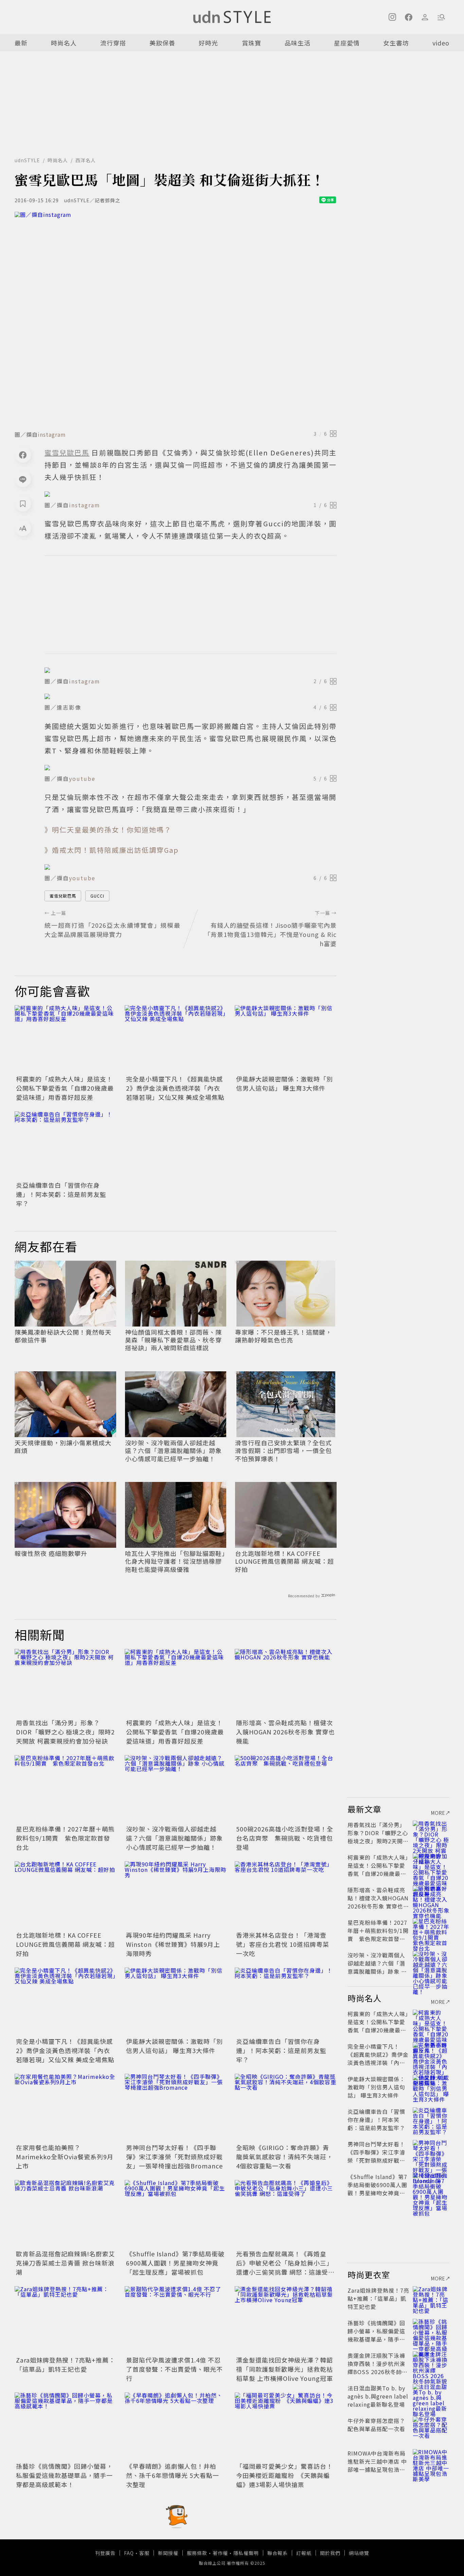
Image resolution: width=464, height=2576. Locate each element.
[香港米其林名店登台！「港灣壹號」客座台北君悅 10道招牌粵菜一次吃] (286, 1895)
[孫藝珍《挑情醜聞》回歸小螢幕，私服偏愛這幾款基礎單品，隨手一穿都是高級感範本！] (66, 2426)
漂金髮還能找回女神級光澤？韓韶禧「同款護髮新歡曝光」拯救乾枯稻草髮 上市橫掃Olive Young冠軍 (284, 2369)
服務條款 (197, 2553)
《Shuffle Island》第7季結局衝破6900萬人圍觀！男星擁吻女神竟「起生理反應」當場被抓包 (175, 2263)
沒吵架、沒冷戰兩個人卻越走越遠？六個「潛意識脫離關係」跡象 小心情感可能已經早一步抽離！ (173, 1451)
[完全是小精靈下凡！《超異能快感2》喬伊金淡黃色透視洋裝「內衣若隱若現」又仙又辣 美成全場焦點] (176, 1039)
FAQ (129, 2553)
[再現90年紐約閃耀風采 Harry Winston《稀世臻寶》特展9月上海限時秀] (176, 1895)
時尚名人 (64, 43)
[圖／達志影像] (191, 696)
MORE (438, 1813)
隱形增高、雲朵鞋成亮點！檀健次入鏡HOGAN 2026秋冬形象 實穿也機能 (285, 1732)
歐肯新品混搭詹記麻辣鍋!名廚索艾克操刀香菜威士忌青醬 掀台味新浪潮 (66, 2263)
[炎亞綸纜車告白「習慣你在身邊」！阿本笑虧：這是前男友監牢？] (66, 1145)
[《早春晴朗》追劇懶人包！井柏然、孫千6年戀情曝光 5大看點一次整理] (176, 2426)
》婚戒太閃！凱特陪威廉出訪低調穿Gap (112, 850)
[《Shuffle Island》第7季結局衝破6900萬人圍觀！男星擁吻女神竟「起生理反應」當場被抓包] (176, 2214)
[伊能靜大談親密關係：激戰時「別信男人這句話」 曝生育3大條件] (286, 1039)
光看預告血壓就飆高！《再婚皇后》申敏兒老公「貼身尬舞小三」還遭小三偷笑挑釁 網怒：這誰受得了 (285, 2267)
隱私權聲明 (246, 2553)
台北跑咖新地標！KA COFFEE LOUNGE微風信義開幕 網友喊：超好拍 (284, 1561)
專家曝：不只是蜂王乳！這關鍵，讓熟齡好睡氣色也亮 (283, 1336)
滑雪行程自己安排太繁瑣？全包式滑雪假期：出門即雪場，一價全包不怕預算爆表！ (283, 1451)
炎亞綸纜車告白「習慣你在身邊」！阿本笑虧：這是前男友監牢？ (61, 1194)
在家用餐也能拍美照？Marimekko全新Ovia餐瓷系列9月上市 (65, 2157)
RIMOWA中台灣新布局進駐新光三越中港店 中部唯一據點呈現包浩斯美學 (377, 2465)
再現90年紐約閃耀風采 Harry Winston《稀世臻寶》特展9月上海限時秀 (173, 1944)
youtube (82, 778)
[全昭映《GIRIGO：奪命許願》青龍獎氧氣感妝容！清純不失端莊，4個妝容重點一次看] (286, 2108)
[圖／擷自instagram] (176, 319)
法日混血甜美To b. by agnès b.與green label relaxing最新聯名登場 (378, 2396)
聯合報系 (278, 2553)
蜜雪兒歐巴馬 (63, 896)
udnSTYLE (27, 160)
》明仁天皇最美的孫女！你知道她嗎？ (108, 830)
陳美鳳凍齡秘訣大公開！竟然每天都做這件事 (63, 1336)
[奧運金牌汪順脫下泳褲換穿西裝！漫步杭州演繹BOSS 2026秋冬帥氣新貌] (431, 2364)
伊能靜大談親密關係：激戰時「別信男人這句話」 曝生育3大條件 (284, 1083)
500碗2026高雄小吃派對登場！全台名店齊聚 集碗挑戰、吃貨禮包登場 (285, 1838)
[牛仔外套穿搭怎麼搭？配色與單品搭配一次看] (431, 2429)
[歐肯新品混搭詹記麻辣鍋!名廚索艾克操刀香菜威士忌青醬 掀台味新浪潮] (66, 2214)
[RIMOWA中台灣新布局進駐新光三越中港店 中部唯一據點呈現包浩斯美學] (431, 2461)
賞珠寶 (252, 43)
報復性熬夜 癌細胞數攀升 (51, 1553)
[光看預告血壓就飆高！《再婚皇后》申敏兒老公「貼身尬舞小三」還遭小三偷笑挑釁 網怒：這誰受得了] (286, 2214)
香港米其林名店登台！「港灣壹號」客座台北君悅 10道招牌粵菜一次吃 (283, 1944)
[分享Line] (23, 479)
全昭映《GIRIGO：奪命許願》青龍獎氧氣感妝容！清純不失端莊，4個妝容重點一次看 (284, 2157)
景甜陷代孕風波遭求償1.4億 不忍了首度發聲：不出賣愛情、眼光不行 (174, 2369)
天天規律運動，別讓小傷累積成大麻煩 (63, 1447)
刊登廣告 (105, 2553)
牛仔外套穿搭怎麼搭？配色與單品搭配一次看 (376, 2425)
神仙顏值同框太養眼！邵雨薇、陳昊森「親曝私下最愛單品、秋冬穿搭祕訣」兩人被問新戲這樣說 (173, 1340)
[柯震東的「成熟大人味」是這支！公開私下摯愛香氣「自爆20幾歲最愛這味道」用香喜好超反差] (66, 1039)
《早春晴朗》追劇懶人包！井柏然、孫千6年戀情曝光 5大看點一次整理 (173, 2475)
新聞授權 (168, 2553)
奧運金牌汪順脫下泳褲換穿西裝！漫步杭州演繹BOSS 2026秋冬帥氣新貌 (378, 2368)
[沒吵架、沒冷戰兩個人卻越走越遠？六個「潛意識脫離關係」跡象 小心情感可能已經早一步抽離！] (176, 1789)
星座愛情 (347, 43)
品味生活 (298, 43)
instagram (52, 434)
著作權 (220, 2553)
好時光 (208, 43)
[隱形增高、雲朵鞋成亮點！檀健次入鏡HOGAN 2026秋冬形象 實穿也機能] (286, 1683)
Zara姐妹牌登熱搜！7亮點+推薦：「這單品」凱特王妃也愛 (66, 2364)
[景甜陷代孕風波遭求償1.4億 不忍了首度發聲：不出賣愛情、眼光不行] (176, 2320)
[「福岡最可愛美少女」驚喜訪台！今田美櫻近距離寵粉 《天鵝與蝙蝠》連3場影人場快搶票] (286, 2426)
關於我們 (330, 2553)
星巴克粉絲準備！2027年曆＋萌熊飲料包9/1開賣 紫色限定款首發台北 (65, 1838)
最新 (21, 43)
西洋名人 (86, 160)
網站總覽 (359, 2553)
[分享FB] (23, 455)
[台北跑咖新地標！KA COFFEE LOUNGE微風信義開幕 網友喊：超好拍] (66, 1895)
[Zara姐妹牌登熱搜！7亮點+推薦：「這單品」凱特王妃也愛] (66, 2320)
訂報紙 (304, 2553)
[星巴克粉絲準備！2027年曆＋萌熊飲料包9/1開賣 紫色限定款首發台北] (66, 1789)
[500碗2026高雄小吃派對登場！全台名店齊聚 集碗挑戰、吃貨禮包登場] (286, 1789)
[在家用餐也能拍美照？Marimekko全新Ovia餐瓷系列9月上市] (66, 2108)
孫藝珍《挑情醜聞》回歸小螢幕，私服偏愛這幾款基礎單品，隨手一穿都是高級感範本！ (64, 2475)
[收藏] (23, 504)
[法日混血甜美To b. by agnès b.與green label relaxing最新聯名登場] (431, 2396)
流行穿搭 (113, 43)
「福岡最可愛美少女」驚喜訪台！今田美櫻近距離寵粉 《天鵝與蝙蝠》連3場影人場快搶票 (284, 2475)
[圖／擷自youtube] (191, 768)
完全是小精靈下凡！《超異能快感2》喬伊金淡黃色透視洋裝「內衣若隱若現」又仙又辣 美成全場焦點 (175, 1088)
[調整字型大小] (23, 528)
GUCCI (97, 896)
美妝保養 (162, 43)
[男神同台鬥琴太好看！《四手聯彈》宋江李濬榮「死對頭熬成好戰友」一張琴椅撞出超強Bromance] (176, 2108)
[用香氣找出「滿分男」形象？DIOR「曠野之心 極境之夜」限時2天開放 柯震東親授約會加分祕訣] (66, 1683)
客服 (144, 2553)
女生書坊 (396, 43)
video (441, 43)
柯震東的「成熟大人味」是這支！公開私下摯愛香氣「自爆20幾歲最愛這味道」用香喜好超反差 (65, 1088)
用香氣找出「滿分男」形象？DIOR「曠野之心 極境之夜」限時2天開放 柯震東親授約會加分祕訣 (65, 1732)
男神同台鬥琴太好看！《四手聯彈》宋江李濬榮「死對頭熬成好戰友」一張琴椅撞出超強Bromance (174, 2157)
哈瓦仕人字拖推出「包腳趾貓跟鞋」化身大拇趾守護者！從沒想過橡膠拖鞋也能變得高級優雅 (175, 1561)
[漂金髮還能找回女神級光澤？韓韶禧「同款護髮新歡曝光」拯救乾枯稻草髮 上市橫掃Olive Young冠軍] (286, 2320)
